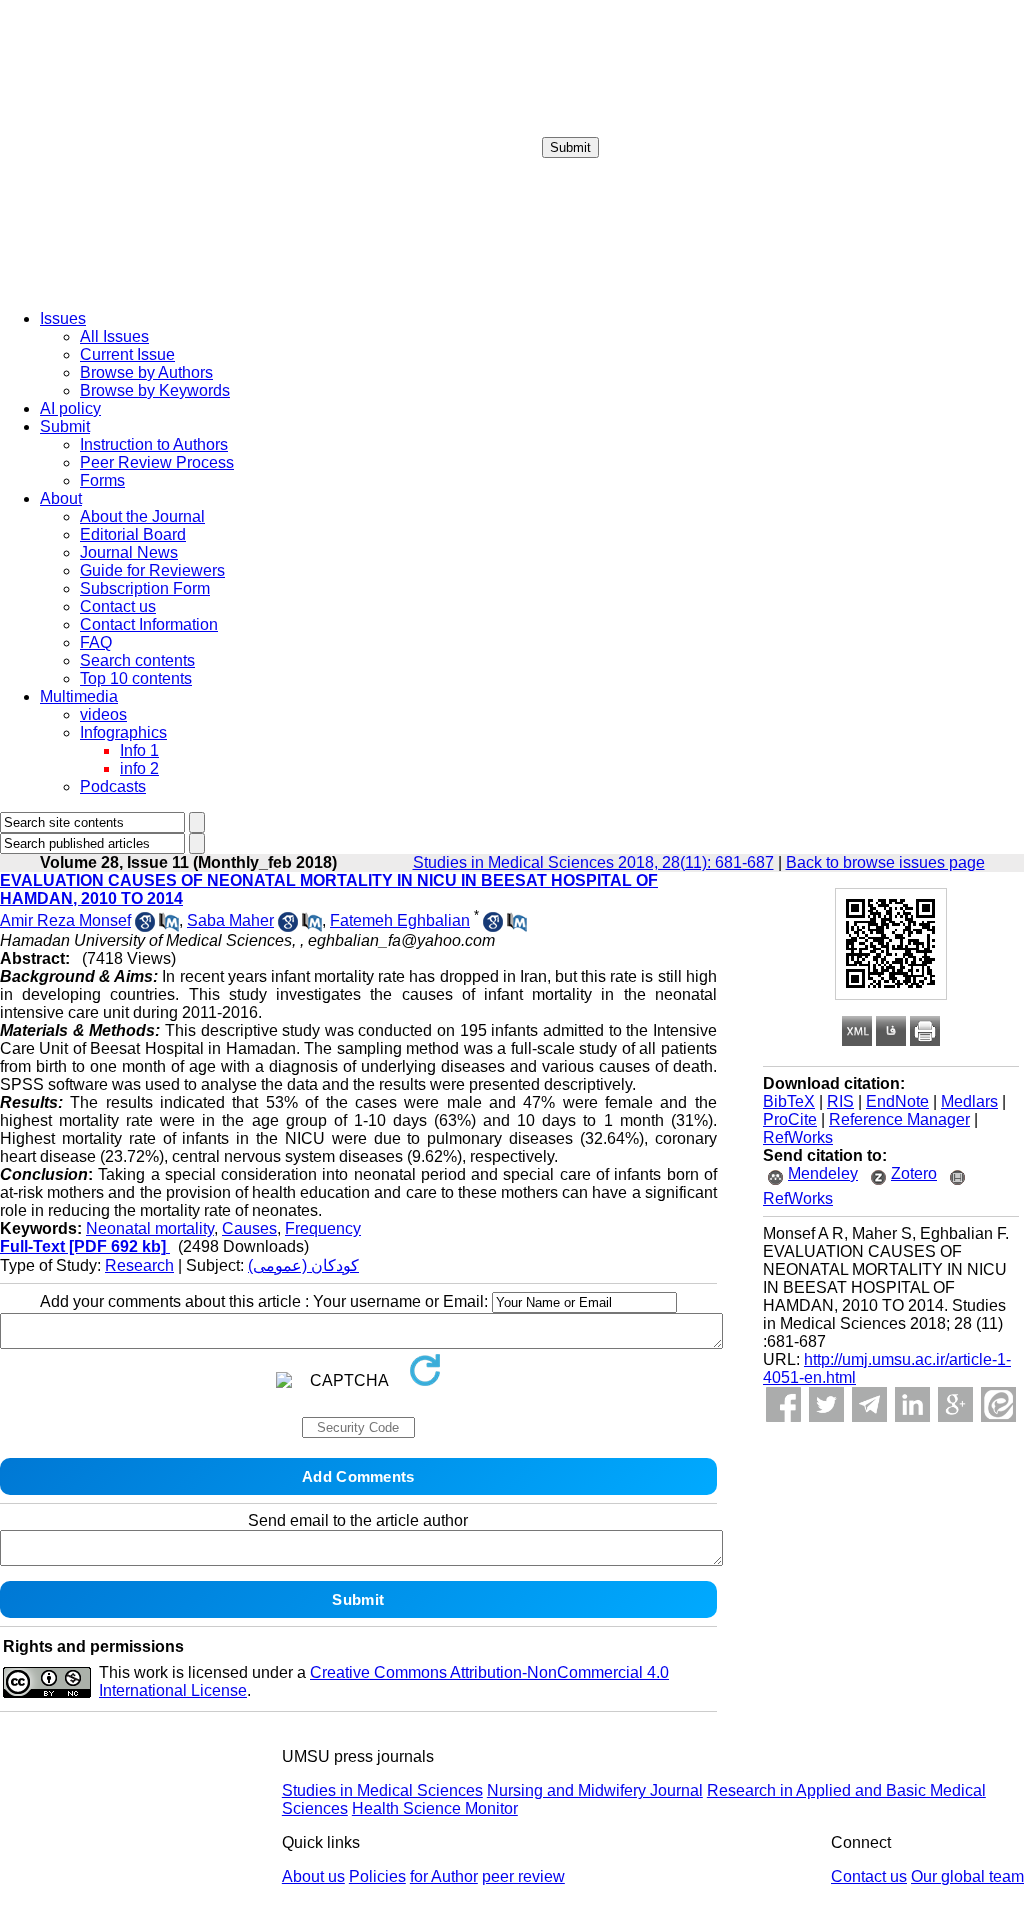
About (61, 498)
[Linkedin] (912, 1404)
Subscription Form (145, 588)
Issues (63, 318)
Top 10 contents (136, 678)
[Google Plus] (955, 1404)
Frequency (323, 1228)
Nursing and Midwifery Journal (595, 1790)
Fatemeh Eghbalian (400, 920)
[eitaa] (998, 1404)
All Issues (114, 336)
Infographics (123, 732)
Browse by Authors (146, 372)
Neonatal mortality (150, 1228)
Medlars (969, 1101)
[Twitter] (826, 1404)
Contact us (118, 606)
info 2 (139, 768)
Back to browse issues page (885, 862)
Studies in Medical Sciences (382, 1790)
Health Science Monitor (435, 1808)
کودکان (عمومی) (303, 1265)
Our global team (967, 1876)
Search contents (137, 660)
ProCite (790, 1119)
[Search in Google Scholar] (145, 926)
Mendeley (823, 1173)
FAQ (96, 642)
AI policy (70, 408)
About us (313, 1876)
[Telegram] (869, 1404)
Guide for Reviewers (152, 570)
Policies (377, 1876)
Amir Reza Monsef (65, 920)
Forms (102, 480)
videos (103, 714)
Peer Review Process (157, 462)
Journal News (129, 552)
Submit (570, 147)
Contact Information (149, 624)
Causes (249, 1228)
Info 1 (139, 750)
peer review (523, 1876)
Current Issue (127, 354)
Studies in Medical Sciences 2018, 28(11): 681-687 (593, 862)
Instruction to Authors (154, 444)
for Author (444, 1876)
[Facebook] (783, 1404)
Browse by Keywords (155, 390)
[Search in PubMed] (169, 926)
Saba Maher (230, 920)
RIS (840, 1101)
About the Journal (142, 516)
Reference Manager (899, 1119)
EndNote (897, 1101)
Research (139, 1265)
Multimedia (79, 696)
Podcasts (113, 786)
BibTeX (789, 1101)
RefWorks (798, 1137)
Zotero (914, 1173)
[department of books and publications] (155, 288)
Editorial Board (133, 534)
